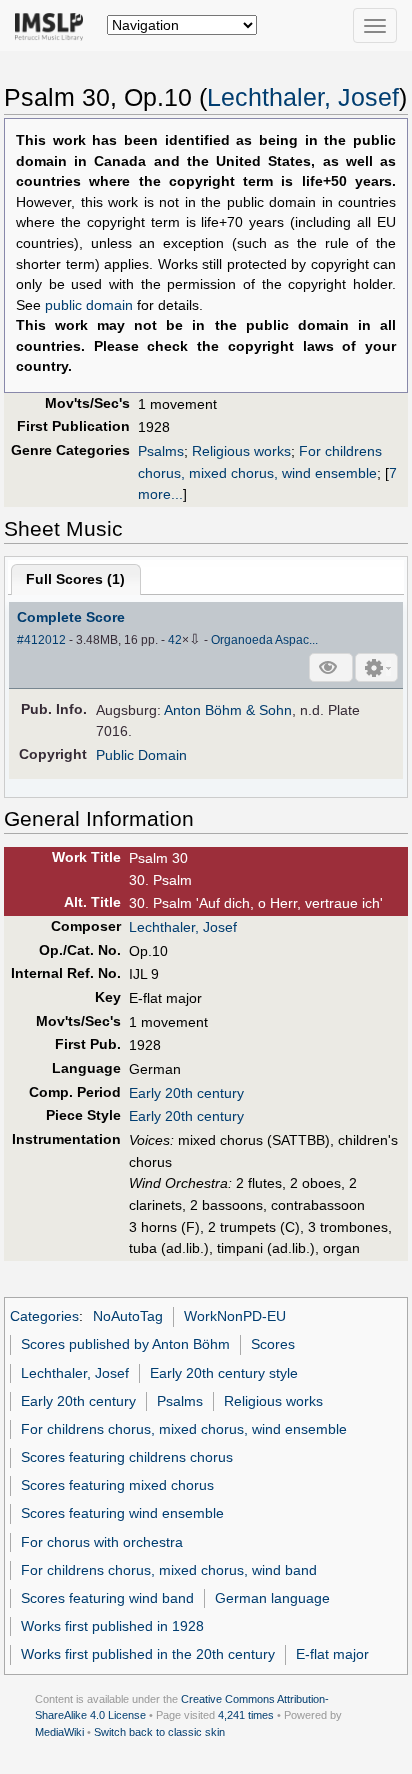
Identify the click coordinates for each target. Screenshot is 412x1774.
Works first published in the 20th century (148, 1654)
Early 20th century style (224, 1373)
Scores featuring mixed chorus (117, 1485)
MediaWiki (59, 1732)
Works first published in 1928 (112, 1626)
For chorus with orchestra (102, 1542)
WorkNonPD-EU (235, 1316)
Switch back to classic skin (159, 1732)
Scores (273, 1344)
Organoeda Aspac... (264, 640)
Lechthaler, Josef (303, 97)
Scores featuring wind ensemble (122, 1513)
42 (175, 640)
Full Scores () (75, 579)
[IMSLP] (53, 25)
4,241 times (246, 1715)
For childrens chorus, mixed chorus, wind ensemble (184, 1429)
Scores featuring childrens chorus (127, 1457)
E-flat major (332, 1654)
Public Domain (141, 755)
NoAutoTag (128, 1316)
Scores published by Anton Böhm (125, 1344)
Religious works (241, 451)
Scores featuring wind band (107, 1598)
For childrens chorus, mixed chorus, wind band (169, 1570)
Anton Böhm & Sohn (228, 710)
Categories (44, 1316)
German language (272, 1598)
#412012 (41, 640)
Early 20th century (186, 1093)
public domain (89, 305)
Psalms (161, 451)
